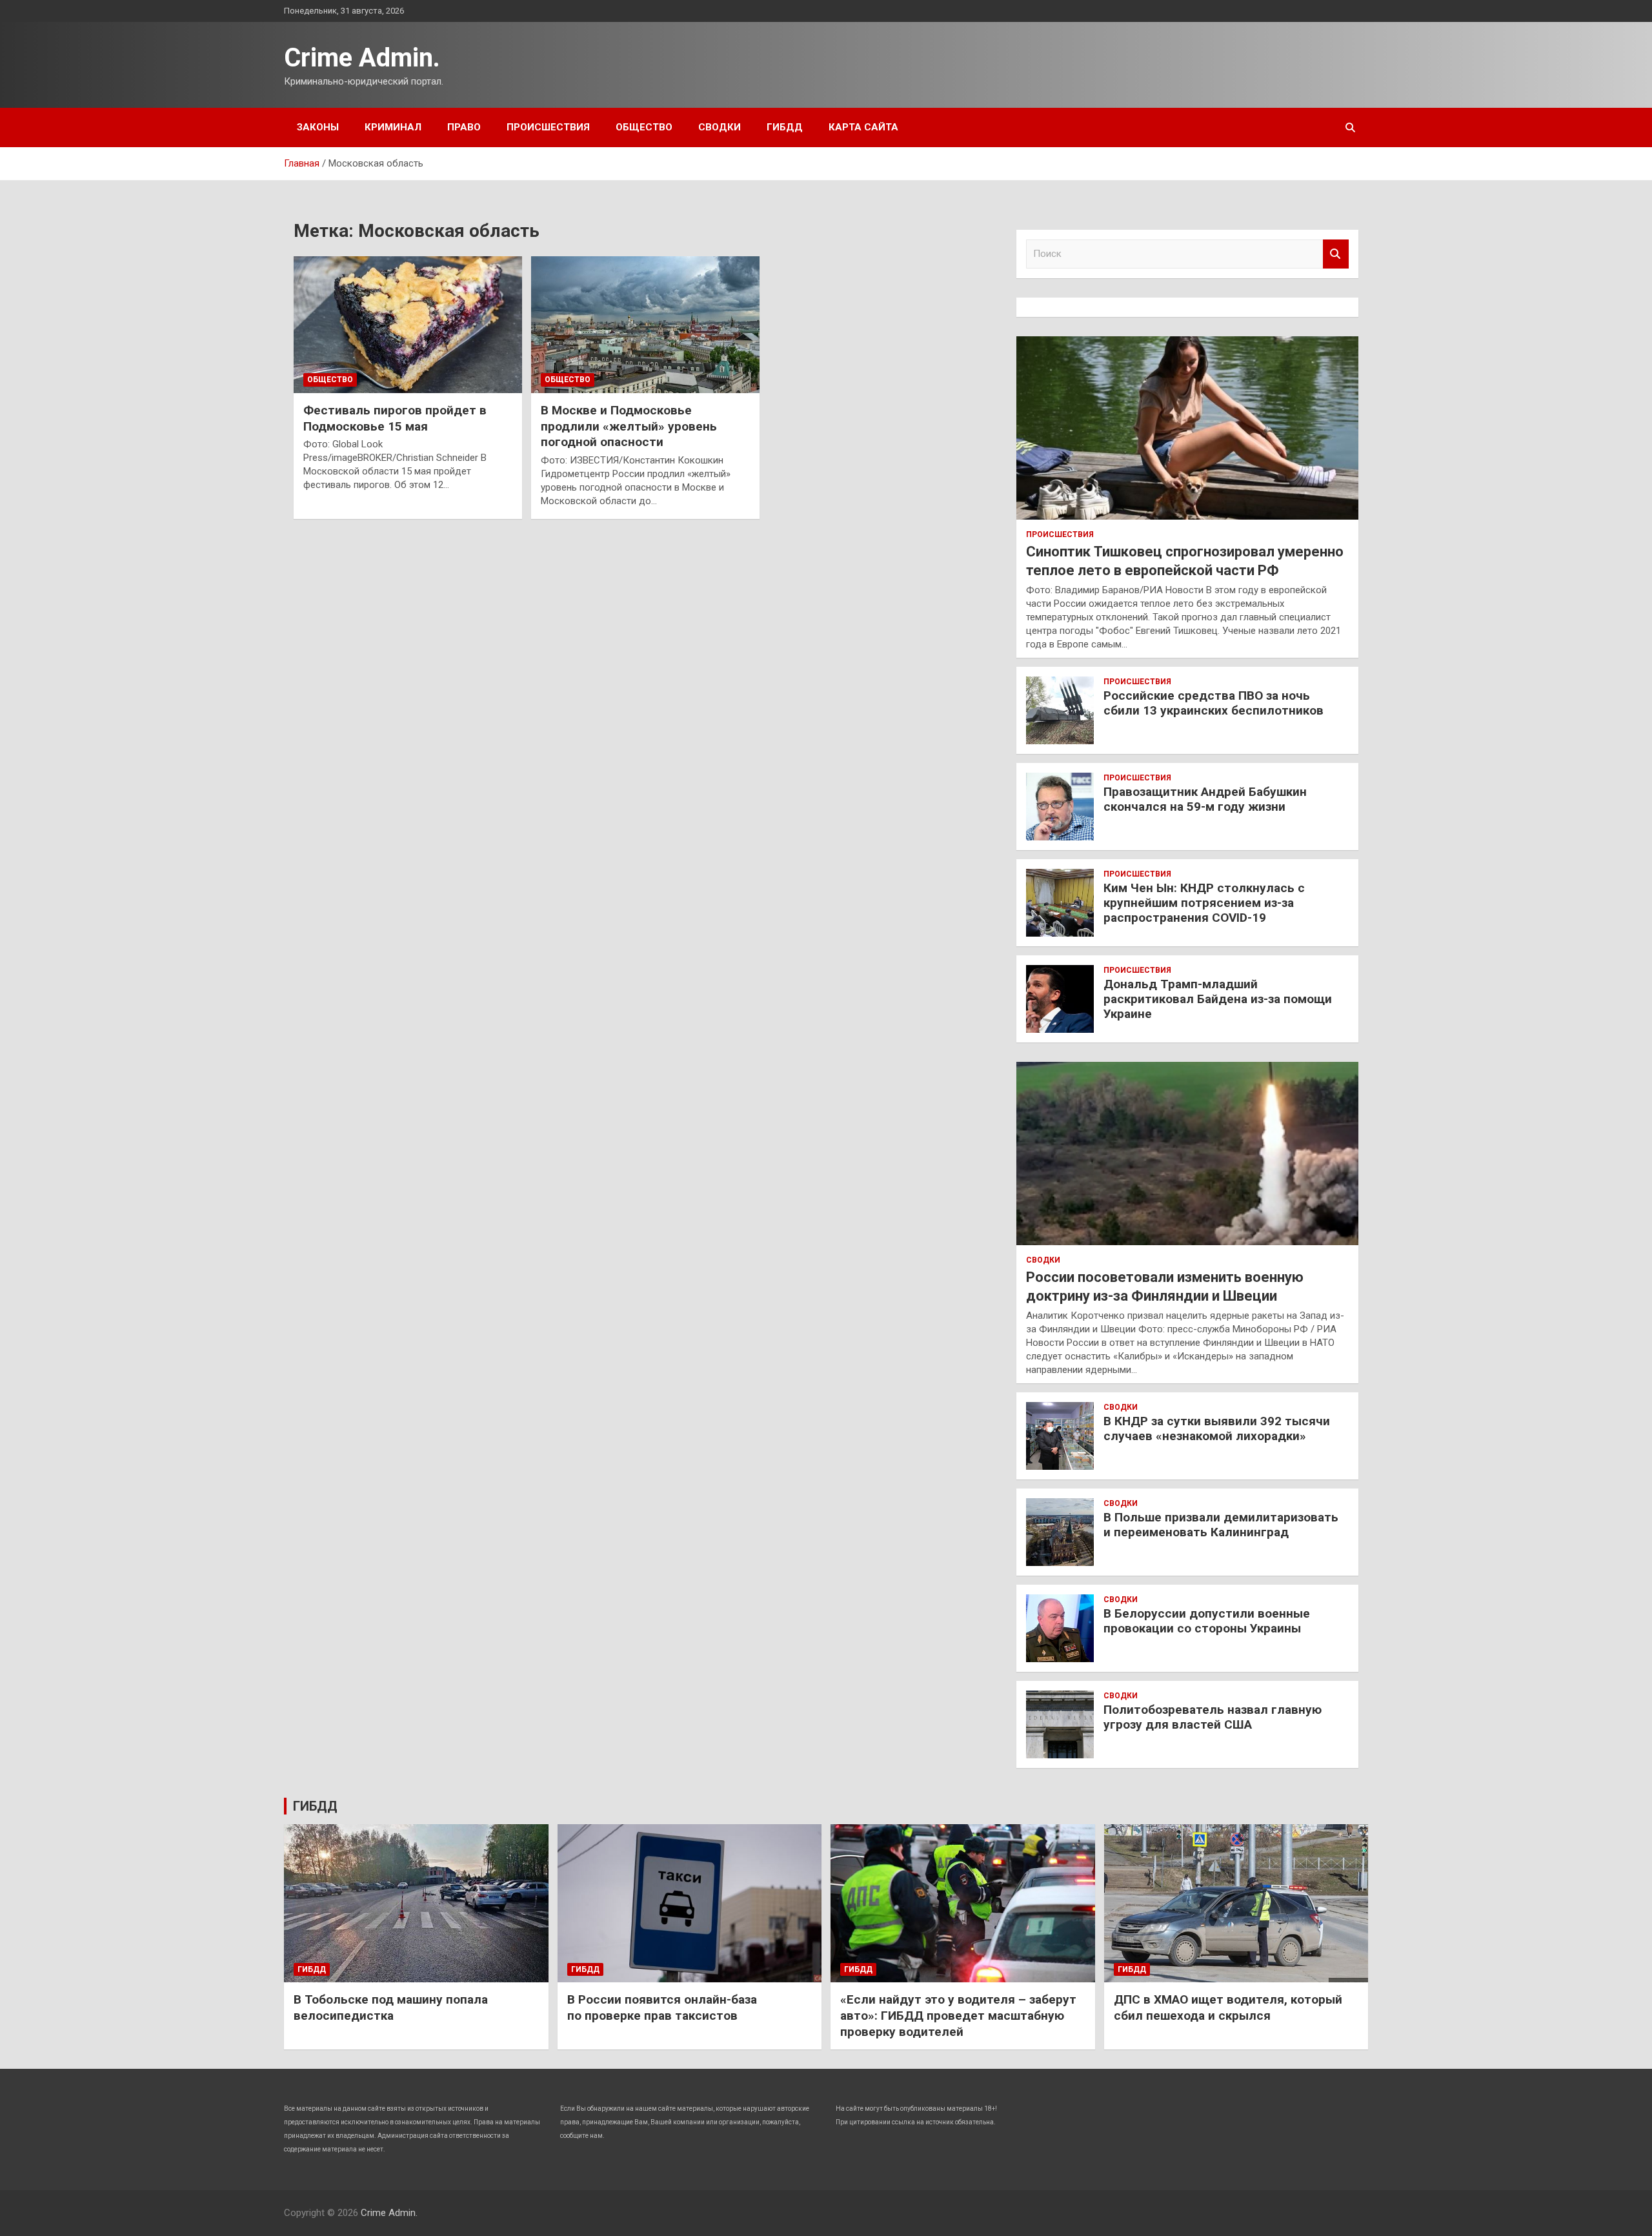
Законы (318, 127)
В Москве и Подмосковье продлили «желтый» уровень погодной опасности (629, 426)
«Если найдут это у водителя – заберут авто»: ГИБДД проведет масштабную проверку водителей (958, 2015)
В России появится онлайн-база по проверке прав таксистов (662, 2007)
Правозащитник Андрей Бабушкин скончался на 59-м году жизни (1205, 799)
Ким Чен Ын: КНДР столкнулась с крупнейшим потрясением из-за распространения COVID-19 (1204, 903)
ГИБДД (785, 127)
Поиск (1336, 254)
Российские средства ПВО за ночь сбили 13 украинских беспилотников (1214, 703)
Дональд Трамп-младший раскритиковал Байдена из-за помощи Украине (1218, 999)
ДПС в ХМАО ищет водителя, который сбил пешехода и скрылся (1228, 2007)
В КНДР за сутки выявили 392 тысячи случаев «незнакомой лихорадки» (1217, 1428)
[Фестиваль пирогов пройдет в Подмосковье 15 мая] (408, 325)
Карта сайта (863, 127)
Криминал (393, 127)
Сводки (720, 127)
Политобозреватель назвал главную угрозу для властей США (1213, 1717)
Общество (644, 127)
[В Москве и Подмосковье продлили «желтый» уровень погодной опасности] (645, 325)
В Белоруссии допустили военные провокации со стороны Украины (1207, 1621)
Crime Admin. (362, 58)
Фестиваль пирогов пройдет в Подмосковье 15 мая (395, 418)
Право (464, 127)
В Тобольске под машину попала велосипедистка (391, 2007)
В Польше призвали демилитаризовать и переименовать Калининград (1221, 1525)
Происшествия (548, 127)
